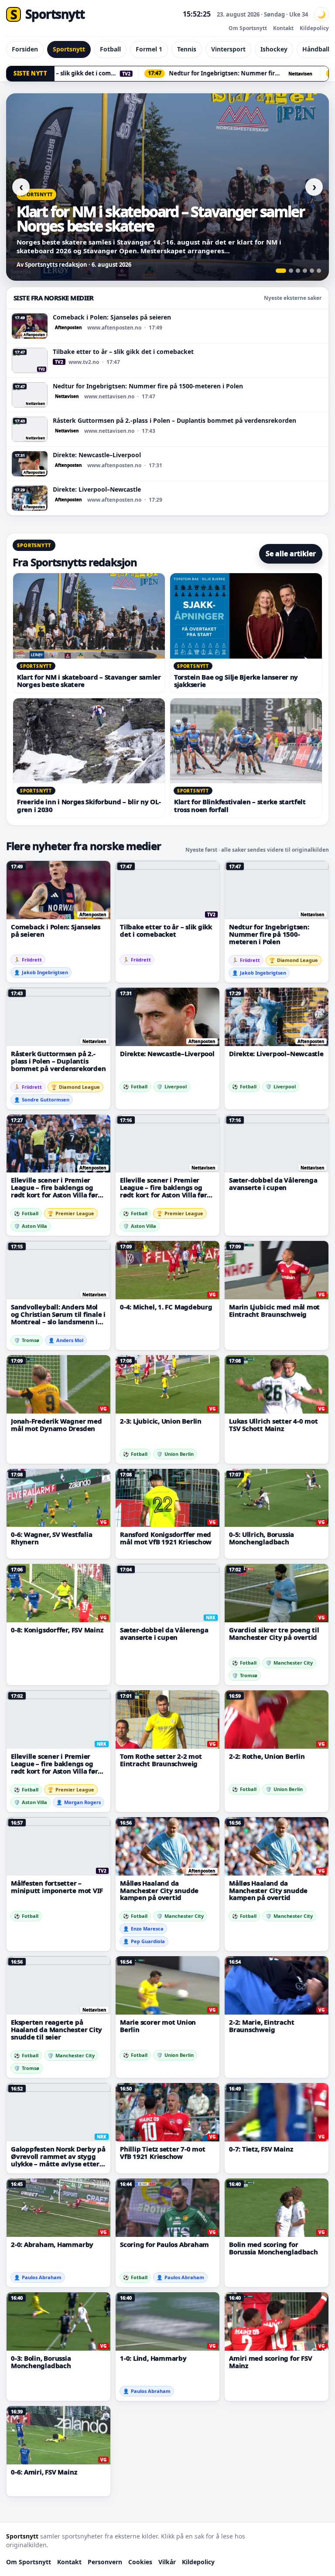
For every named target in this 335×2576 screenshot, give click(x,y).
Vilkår (167, 2562)
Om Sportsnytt (248, 28)
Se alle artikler (291, 554)
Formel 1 (149, 49)
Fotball (110, 49)
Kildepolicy (314, 28)
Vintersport (228, 49)
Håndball (316, 49)
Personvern (105, 2562)
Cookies (140, 2562)
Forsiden (25, 49)
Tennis (187, 49)
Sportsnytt (69, 49)
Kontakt (283, 28)
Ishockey (274, 49)
